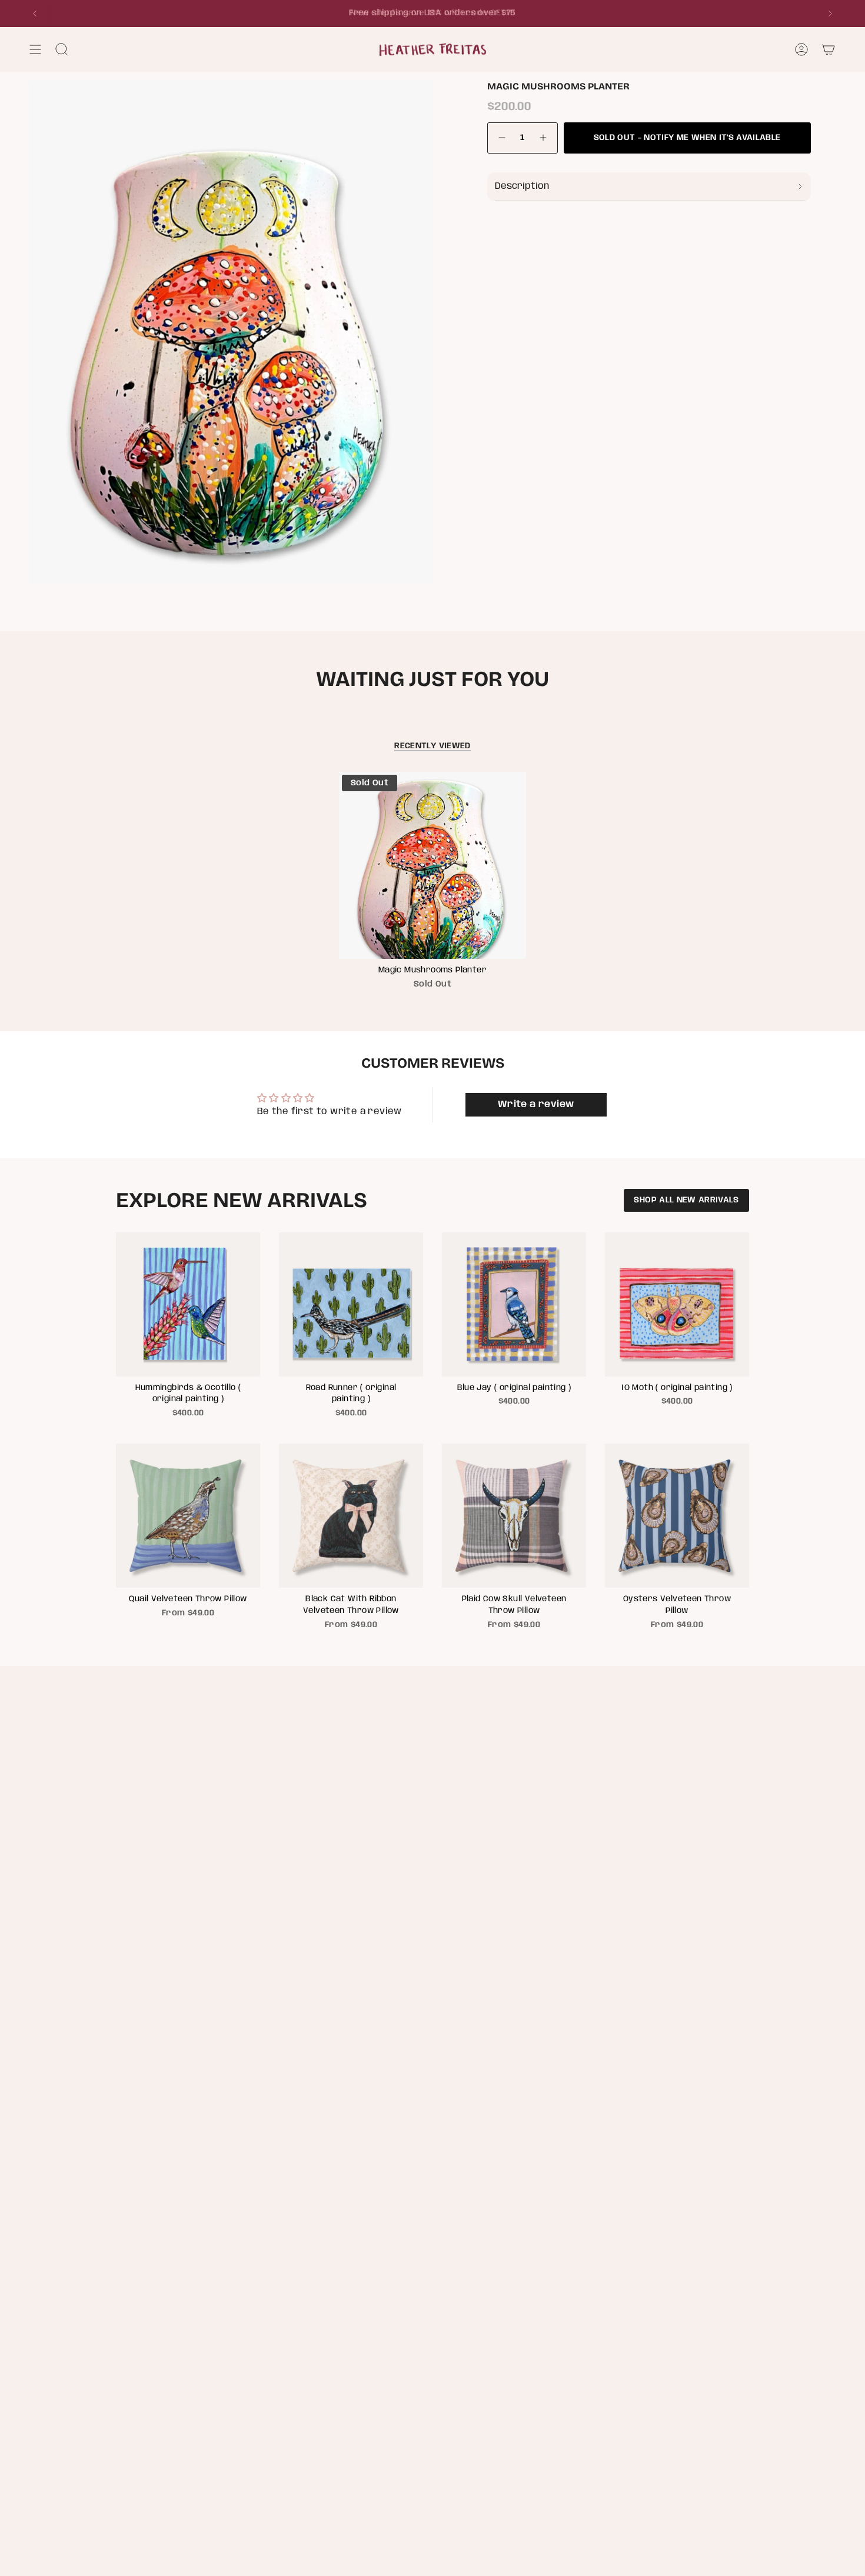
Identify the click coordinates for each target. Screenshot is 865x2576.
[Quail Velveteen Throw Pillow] (188, 1516)
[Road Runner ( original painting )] (351, 1304)
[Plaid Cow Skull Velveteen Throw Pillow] (514, 1516)
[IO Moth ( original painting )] (677, 1304)
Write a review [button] (536, 1104)
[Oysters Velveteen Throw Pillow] (677, 1516)
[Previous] (35, 14)
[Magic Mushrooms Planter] (433, 866)
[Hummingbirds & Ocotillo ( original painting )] (188, 1304)
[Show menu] (35, 49)
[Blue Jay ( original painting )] (514, 1304)
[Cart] (829, 49)
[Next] (830, 14)
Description (522, 186)
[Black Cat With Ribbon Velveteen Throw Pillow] (351, 1516)
